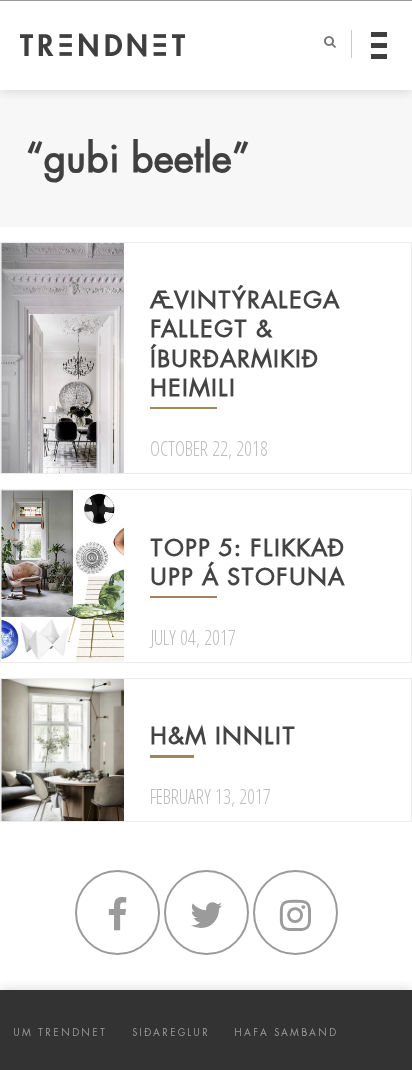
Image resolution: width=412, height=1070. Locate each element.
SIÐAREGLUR (171, 1032)
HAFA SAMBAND (286, 1032)
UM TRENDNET (60, 1032)
